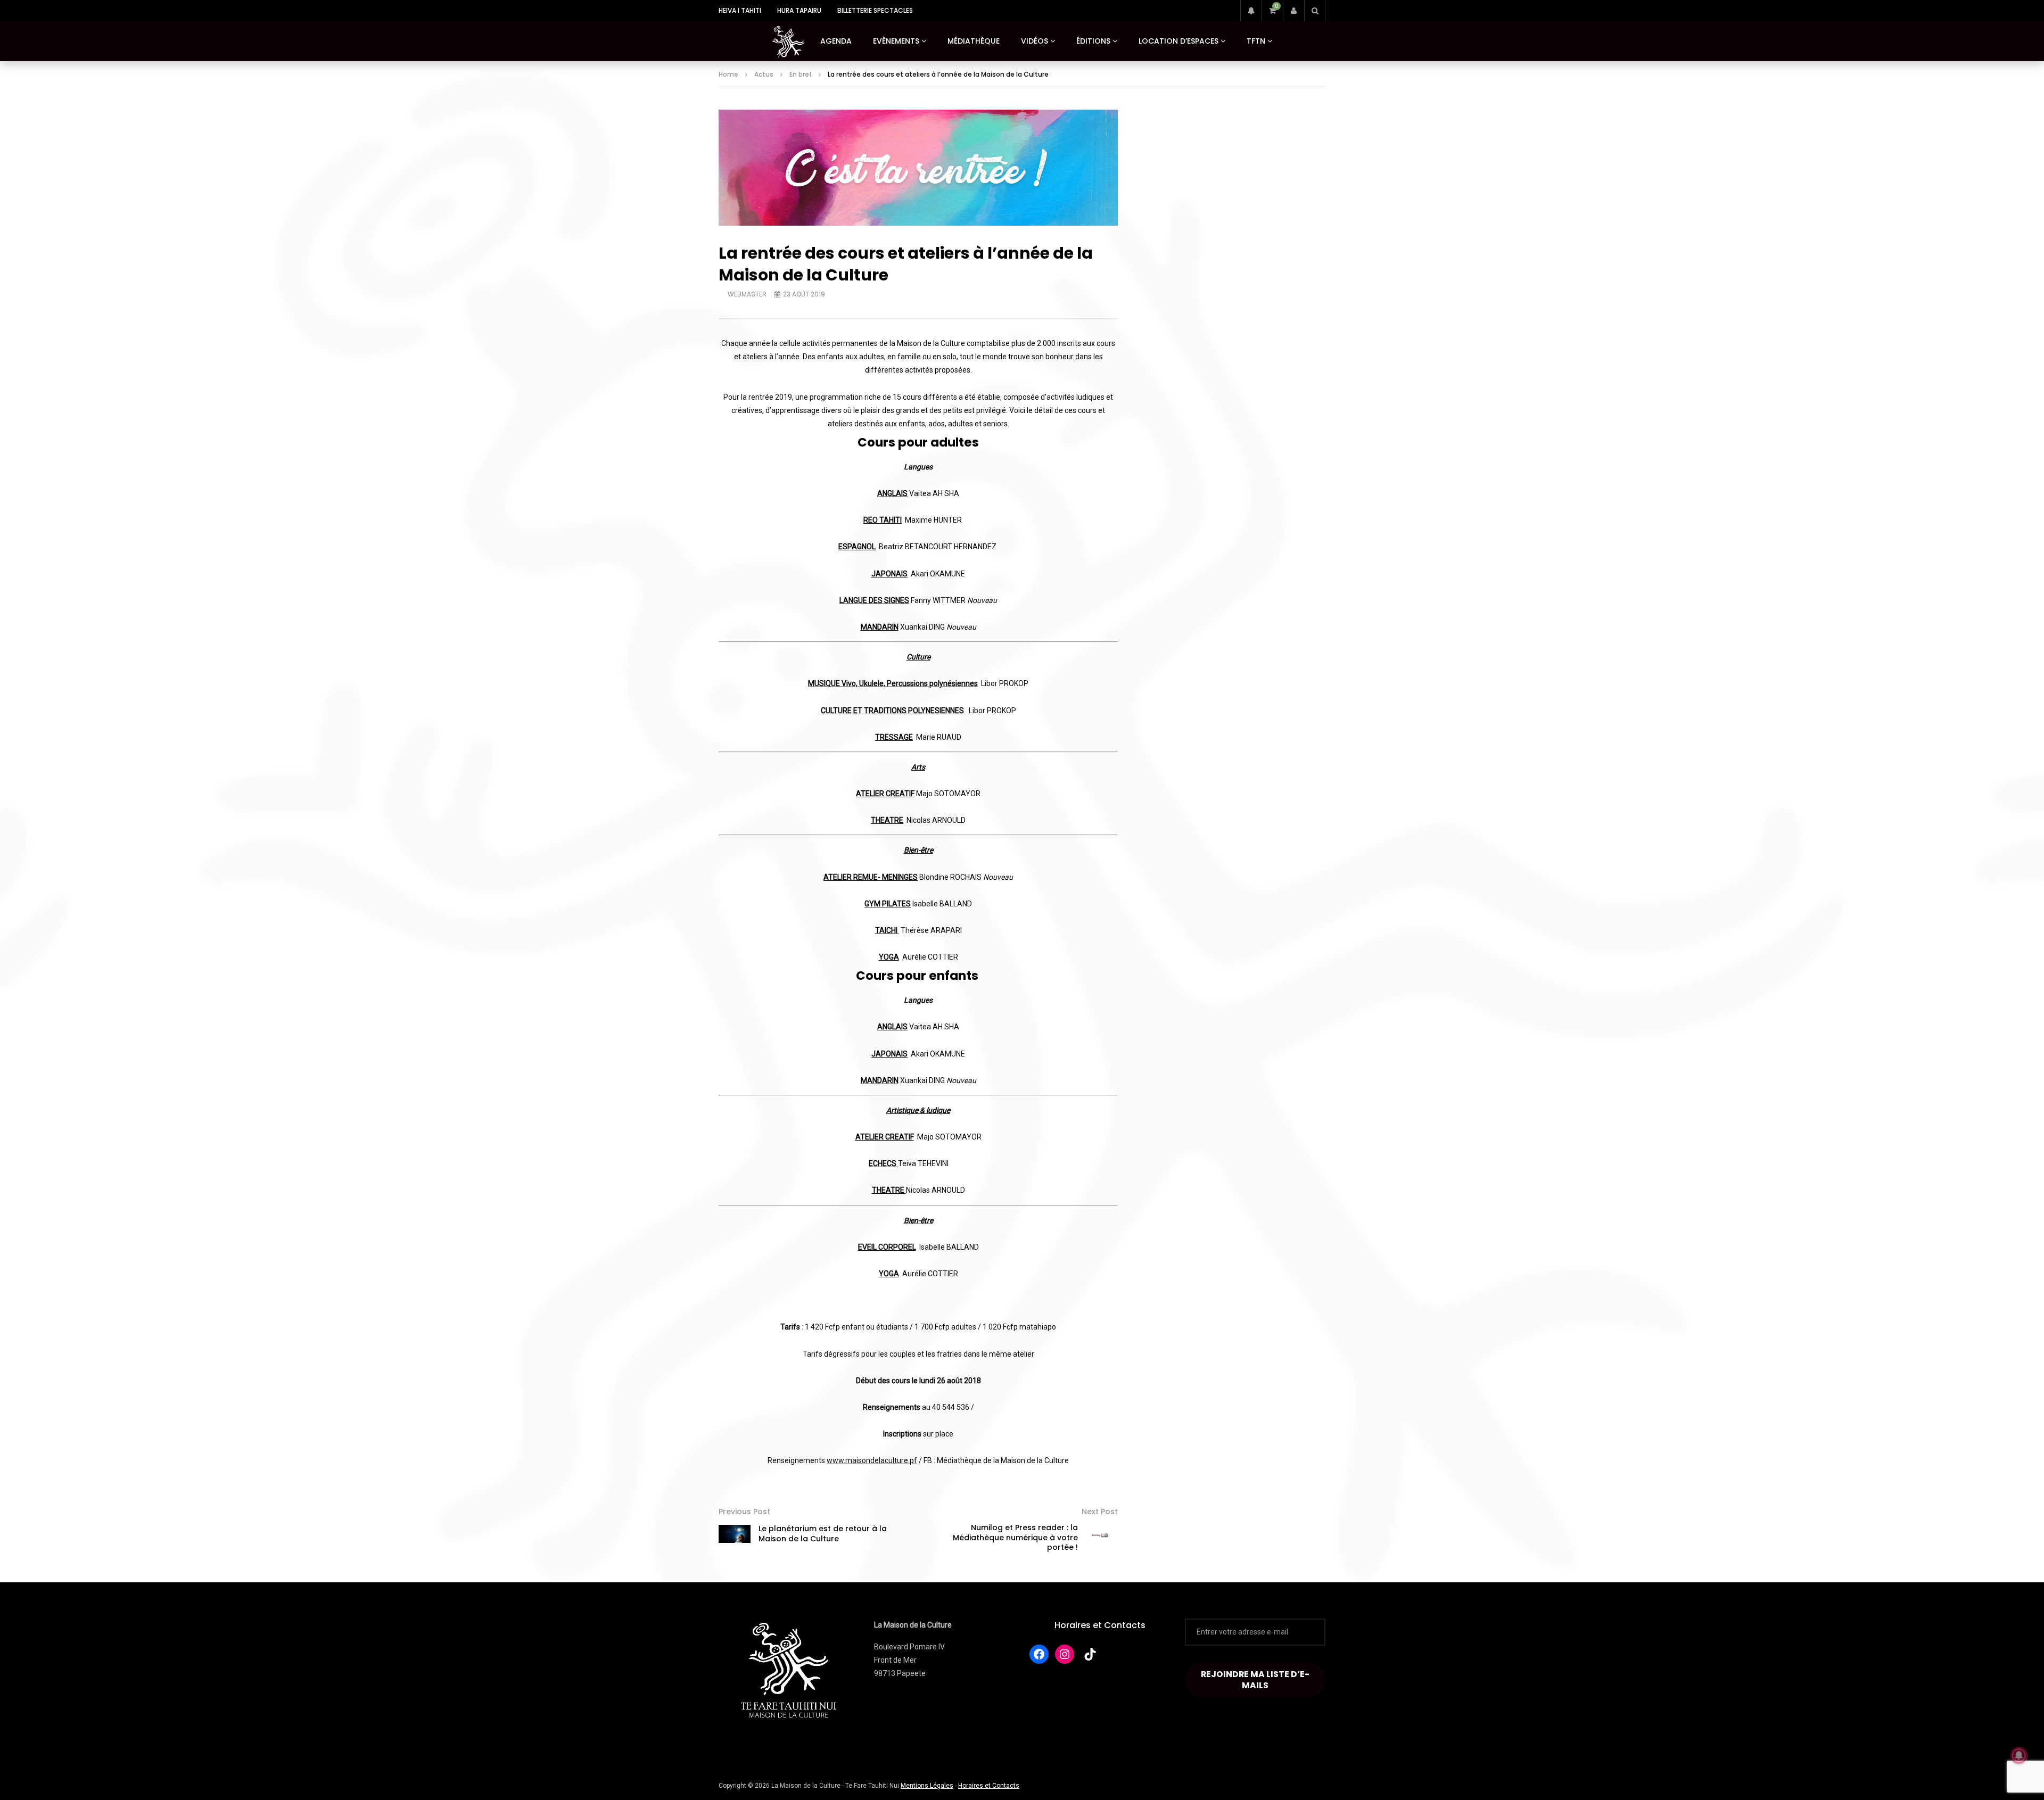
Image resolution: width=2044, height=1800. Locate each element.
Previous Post (744, 1512)
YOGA (889, 957)
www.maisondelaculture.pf (872, 1460)
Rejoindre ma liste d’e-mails (1255, 1680)
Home (728, 74)
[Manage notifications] (2019, 1755)
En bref (801, 74)
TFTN (1256, 41)
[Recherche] (1315, 11)
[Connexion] (1293, 11)
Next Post (1100, 1512)
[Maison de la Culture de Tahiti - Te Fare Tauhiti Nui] (788, 42)
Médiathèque (974, 41)
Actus (764, 74)
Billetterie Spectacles (875, 10)
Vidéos (1035, 41)
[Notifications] (1251, 11)
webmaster (747, 294)
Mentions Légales (927, 1786)
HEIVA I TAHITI (740, 10)
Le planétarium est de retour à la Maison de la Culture (823, 1534)
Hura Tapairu (799, 10)
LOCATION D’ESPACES (1178, 41)
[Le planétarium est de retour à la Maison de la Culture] (735, 1534)
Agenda (836, 41)
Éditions (1093, 41)
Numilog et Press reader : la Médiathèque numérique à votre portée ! (1015, 1538)
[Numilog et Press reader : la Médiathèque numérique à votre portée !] (1102, 1538)
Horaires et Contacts (1100, 1625)
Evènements (896, 41)
